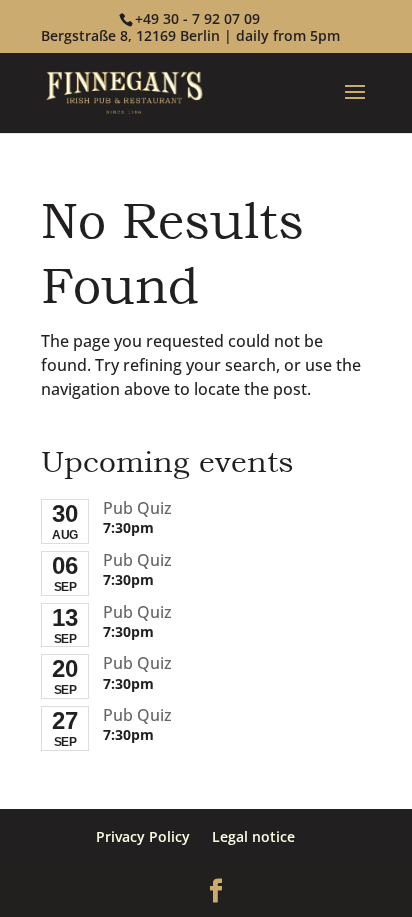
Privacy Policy (143, 836)
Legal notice (253, 836)
